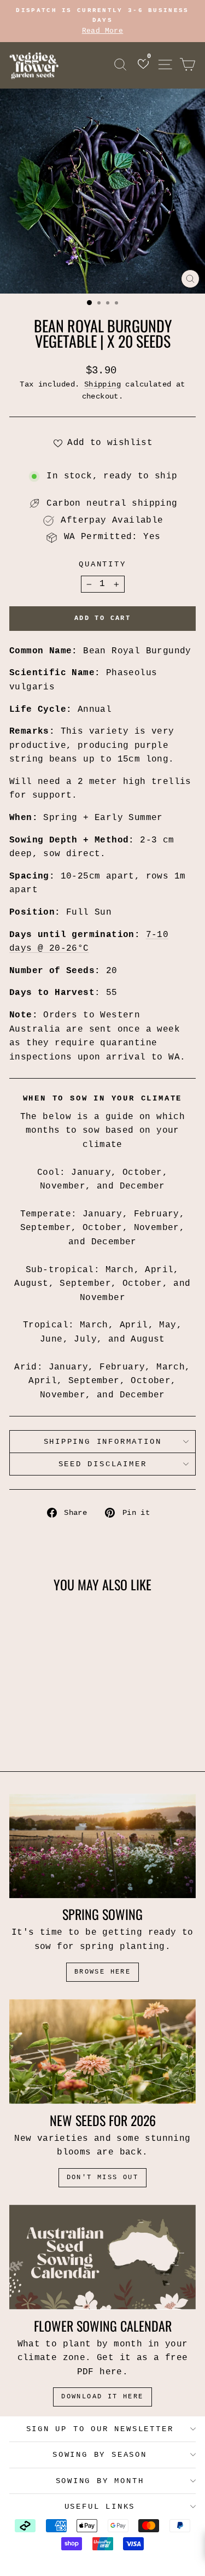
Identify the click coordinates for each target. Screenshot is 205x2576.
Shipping (102, 385)
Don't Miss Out (103, 2177)
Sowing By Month (100, 2481)
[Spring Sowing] (102, 1846)
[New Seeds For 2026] (102, 2052)
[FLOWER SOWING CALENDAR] (102, 2257)
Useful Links (100, 2507)
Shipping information (103, 1442)
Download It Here (102, 2397)
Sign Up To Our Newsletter (100, 2429)
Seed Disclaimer (103, 1464)
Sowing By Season (100, 2455)
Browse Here (102, 1972)
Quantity (102, 564)
